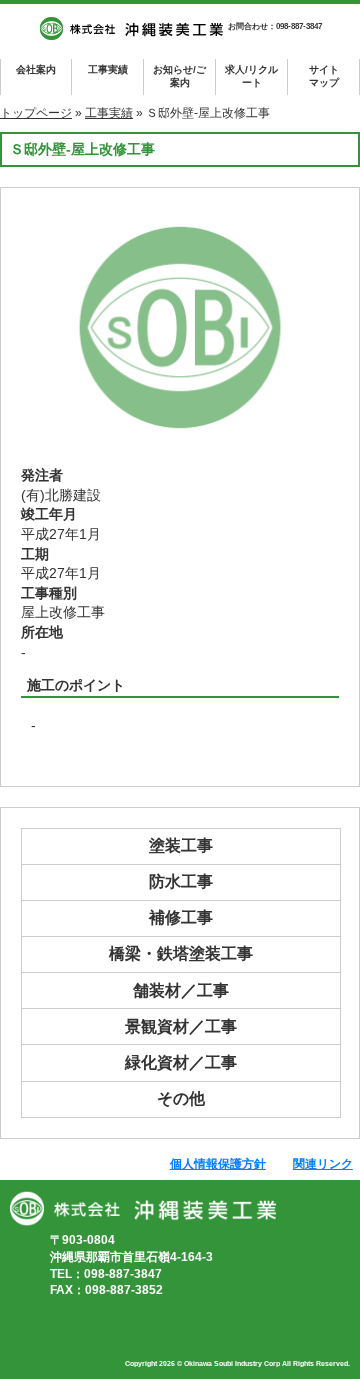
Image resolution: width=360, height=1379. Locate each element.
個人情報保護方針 (218, 1164)
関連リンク (323, 1164)
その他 (181, 1098)
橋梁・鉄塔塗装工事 (181, 953)
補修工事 (181, 917)
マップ (324, 76)
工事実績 (108, 69)
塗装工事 (181, 845)
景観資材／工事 (181, 1026)
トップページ (36, 113)
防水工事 (181, 881)
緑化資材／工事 (181, 1062)
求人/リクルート (251, 76)
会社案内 (36, 69)
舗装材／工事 (181, 990)
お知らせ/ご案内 (179, 76)
